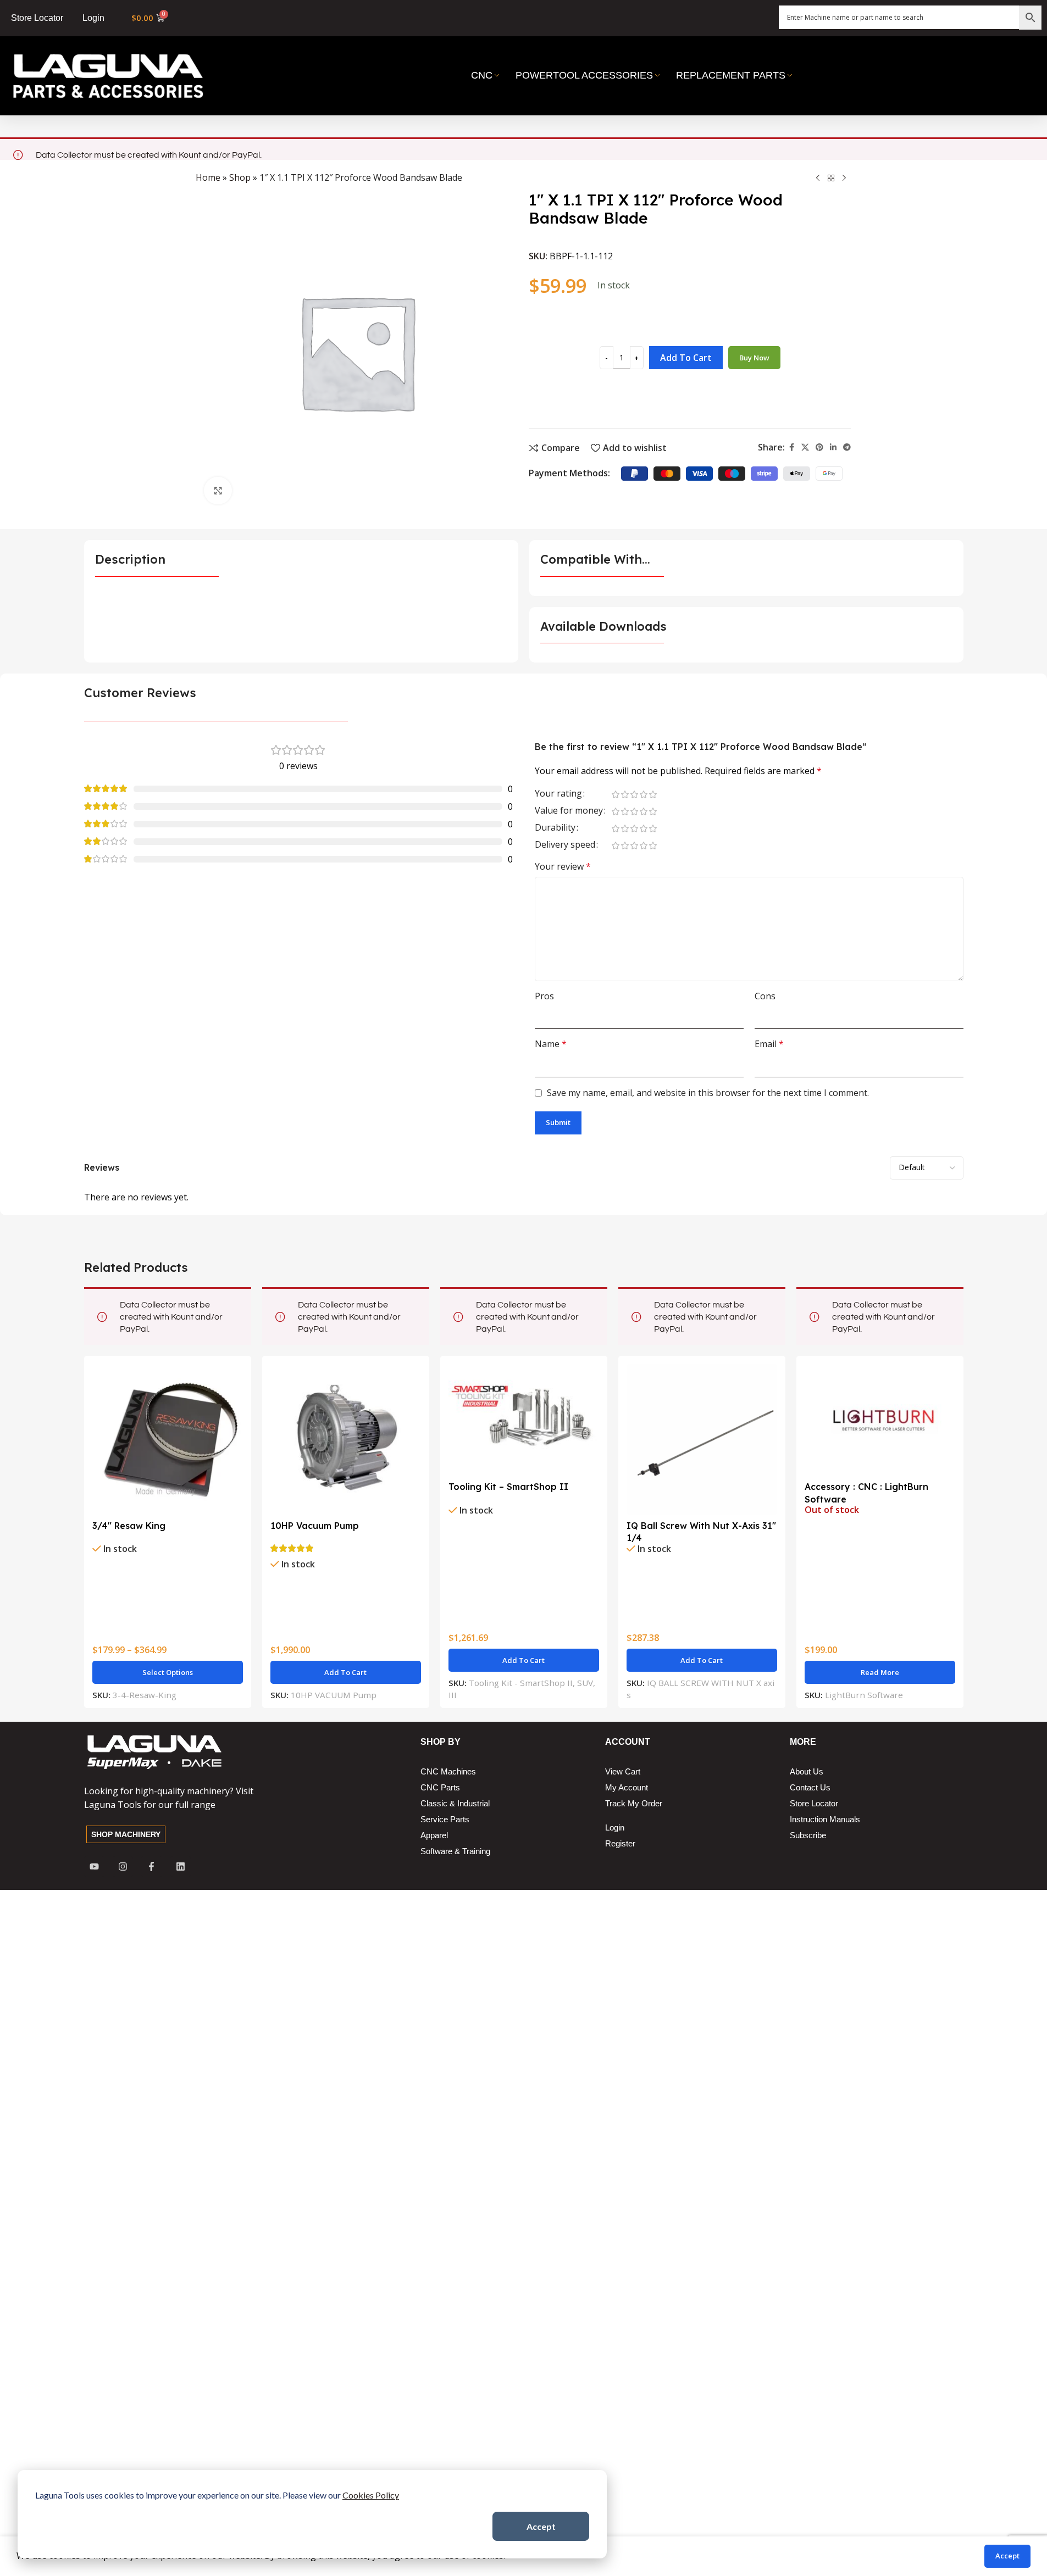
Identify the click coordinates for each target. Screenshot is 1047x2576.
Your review (563, 866)
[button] (346, 1672)
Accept (541, 2526)
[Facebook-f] (151, 1866)
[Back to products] (831, 179)
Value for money (569, 811)
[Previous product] (818, 179)
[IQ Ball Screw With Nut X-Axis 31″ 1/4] (702, 1439)
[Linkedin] (181, 1866)
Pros (544, 996)
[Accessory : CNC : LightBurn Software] (880, 1420)
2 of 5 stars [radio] (625, 794)
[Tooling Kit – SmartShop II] (524, 1420)
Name (551, 1044)
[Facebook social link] (791, 447)
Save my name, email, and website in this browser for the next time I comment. (708, 1093)
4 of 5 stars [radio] (644, 794)
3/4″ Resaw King (129, 1526)
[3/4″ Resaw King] (168, 1439)
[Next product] (844, 179)
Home (208, 177)
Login (93, 18)
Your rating (558, 794)
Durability (555, 828)
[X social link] (805, 447)
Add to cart (686, 358)
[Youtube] (94, 1866)
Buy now (754, 358)
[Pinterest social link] (819, 447)
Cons (765, 996)
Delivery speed (565, 845)
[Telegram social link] (847, 447)
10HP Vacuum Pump (315, 1526)
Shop (240, 177)
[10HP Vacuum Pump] (346, 1439)
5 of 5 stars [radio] (653, 794)
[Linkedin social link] (833, 447)
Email (769, 1044)
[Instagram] (123, 1866)
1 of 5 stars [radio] (616, 794)
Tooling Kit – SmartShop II (508, 1487)
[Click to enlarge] (218, 491)
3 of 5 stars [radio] (635, 794)
